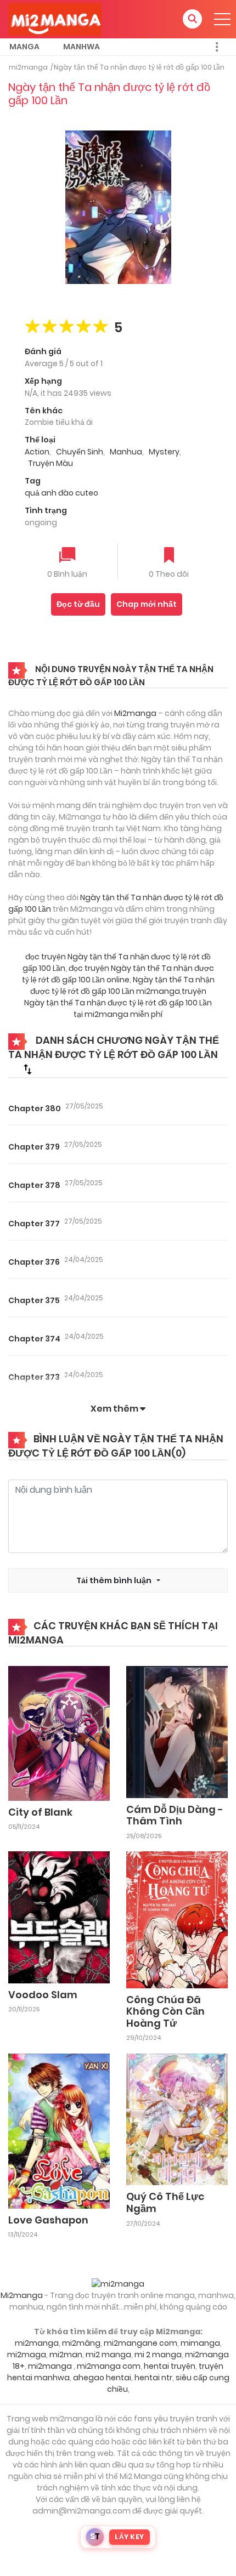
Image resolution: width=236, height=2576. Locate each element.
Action (37, 452)
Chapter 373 (34, 1377)
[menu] (222, 19)
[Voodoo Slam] (59, 1917)
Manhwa (82, 47)
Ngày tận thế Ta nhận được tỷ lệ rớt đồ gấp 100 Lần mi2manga (122, 985)
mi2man (66, 2355)
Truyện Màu (50, 463)
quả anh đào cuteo (61, 493)
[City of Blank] (59, 1733)
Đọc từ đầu (78, 604)
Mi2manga (135, 713)
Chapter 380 (35, 1108)
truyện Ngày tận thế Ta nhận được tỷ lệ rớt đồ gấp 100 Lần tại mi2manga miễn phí (118, 1003)
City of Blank (40, 1812)
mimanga (200, 2343)
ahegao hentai (102, 2378)
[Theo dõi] (169, 556)
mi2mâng (81, 2343)
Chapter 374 (34, 1339)
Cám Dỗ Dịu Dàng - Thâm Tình (175, 1815)
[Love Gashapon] (59, 2130)
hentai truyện (170, 2366)
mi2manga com (109, 2366)
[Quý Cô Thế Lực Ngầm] (177, 2119)
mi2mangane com (141, 2343)
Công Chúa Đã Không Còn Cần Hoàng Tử (165, 2011)
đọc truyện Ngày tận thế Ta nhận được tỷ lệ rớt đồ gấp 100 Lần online (118, 974)
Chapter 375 (34, 1300)
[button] (192, 19)
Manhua (126, 452)
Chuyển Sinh (80, 452)
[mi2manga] (55, 19)
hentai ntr (153, 2378)
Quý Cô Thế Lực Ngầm (165, 2202)
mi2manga (28, 67)
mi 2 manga (158, 2355)
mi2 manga (108, 2355)
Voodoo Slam (43, 1995)
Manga (24, 47)
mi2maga (27, 2355)
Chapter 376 (34, 1262)
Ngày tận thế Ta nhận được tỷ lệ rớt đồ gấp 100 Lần (139, 67)
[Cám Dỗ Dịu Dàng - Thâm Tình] (177, 1731)
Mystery (164, 452)
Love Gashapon (48, 2220)
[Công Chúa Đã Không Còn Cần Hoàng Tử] (177, 1919)
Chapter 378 (34, 1185)
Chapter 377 (34, 1224)
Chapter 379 (34, 1147)
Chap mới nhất (147, 604)
